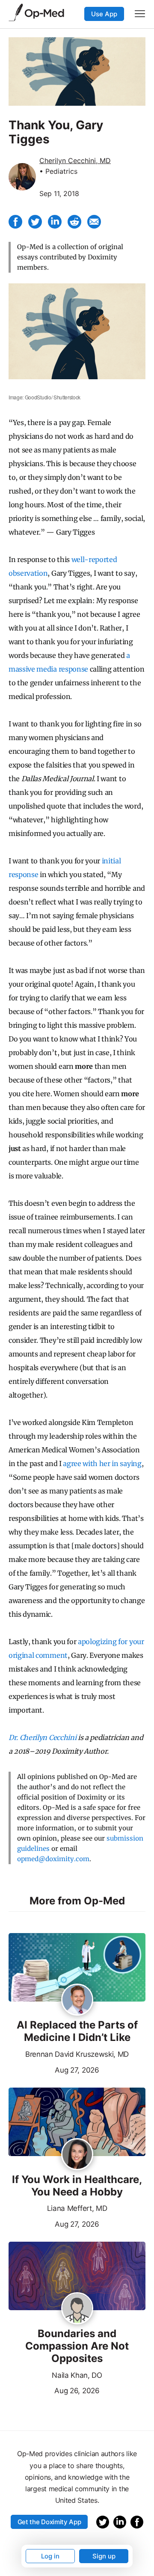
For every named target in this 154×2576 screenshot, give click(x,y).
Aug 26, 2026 (54, 2390)
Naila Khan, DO (77, 2375)
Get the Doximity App (49, 2522)
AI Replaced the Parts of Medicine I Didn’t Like (77, 2031)
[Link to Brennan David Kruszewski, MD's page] (77, 2000)
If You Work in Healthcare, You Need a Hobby (77, 2186)
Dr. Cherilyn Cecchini (42, 1737)
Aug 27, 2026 (54, 2069)
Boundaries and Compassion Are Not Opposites (77, 2346)
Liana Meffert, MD (77, 2208)
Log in (50, 2556)
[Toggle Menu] (140, 14)
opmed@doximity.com (53, 1859)
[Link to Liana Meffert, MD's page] (77, 2155)
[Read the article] (77, 1968)
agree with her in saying (102, 1464)
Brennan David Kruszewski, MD (77, 2054)
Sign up (104, 2556)
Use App (104, 14)
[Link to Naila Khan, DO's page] (77, 2309)
